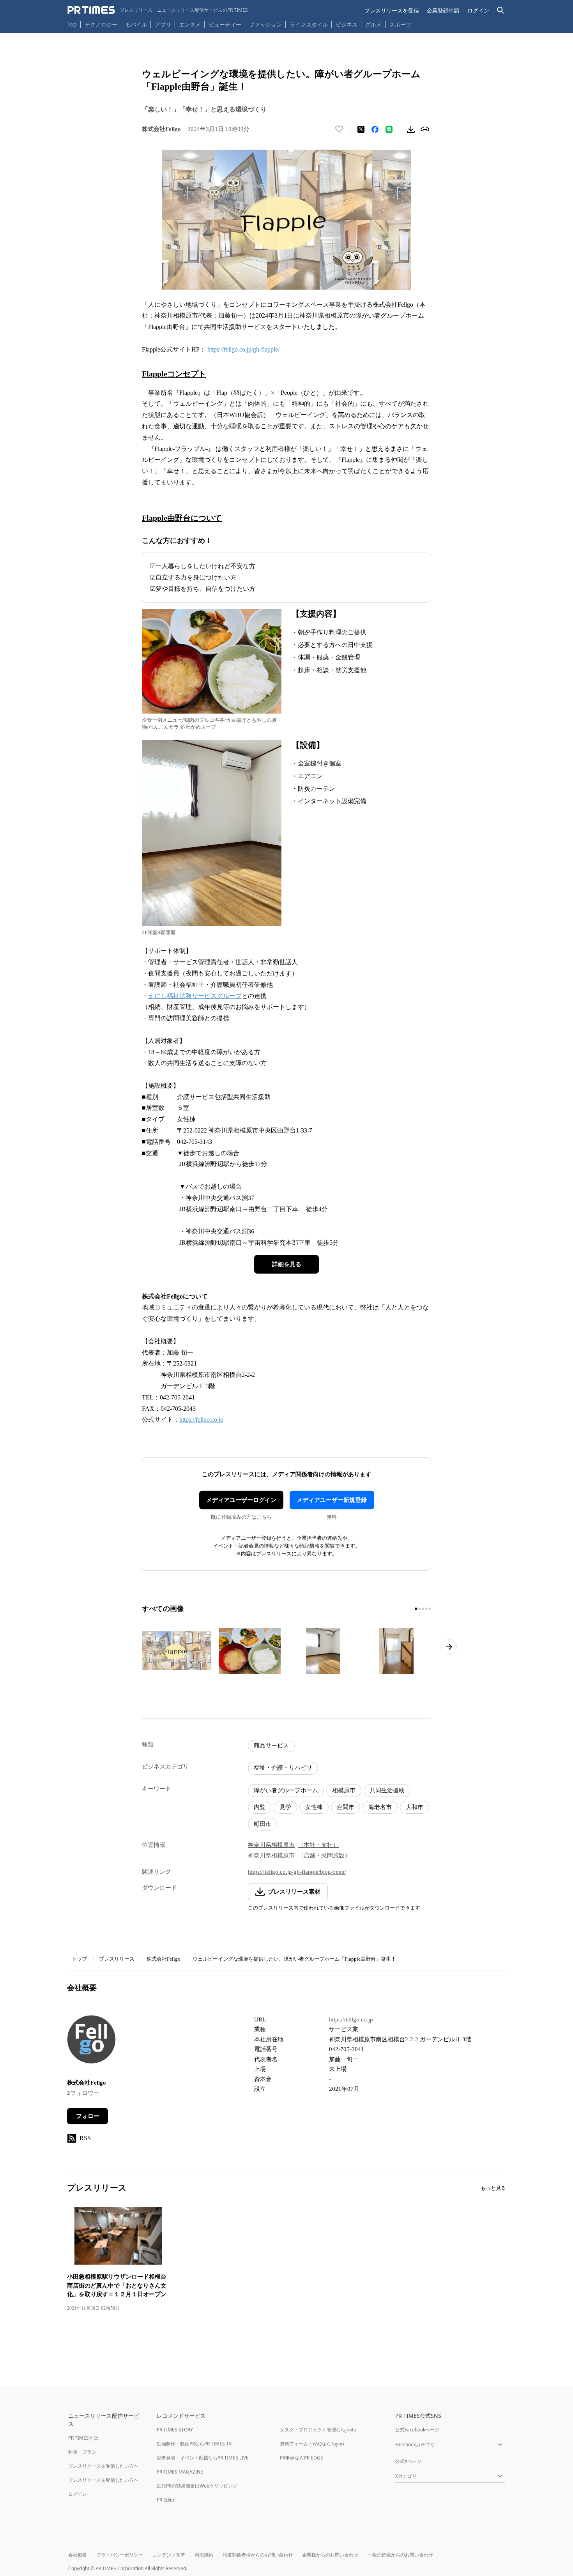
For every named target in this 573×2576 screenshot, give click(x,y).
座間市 (346, 1807)
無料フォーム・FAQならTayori (312, 2444)
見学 (285, 1807)
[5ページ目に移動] (430, 1609)
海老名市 (380, 1807)
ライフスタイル (309, 24)
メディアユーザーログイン (241, 1500)
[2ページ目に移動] (419, 1609)
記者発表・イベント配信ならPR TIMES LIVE (203, 2458)
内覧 (260, 1807)
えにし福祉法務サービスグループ (195, 996)
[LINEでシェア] (389, 129)
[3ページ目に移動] (423, 1609)
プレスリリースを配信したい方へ (103, 2480)
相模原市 (344, 1790)
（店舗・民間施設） (324, 1855)
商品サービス (271, 1746)
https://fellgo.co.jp (201, 1420)
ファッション (265, 24)
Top (72, 24)
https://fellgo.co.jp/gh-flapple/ (243, 349)
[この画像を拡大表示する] (177, 1651)
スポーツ (400, 24)
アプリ (163, 24)
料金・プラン (82, 2452)
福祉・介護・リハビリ (283, 1768)
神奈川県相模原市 (271, 1845)
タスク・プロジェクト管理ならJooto (318, 2430)
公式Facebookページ (417, 2430)
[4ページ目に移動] (426, 1609)
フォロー (88, 2116)
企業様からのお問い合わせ (330, 2555)
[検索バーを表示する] (501, 10)
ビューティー (225, 24)
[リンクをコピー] (425, 129)
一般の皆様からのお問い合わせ (400, 2555)
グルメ (373, 24)
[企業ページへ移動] (91, 2042)
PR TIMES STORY (175, 2430)
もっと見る (493, 2188)
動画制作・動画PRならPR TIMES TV (194, 2444)
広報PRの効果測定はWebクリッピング (197, 2486)
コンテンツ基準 (169, 2555)
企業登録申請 (443, 10)
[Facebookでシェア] (375, 129)
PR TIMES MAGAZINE (180, 2472)
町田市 (263, 1824)
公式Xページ (408, 2461)
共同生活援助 (387, 1790)
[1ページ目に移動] (416, 1609)
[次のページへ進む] (449, 1647)
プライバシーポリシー (120, 2555)
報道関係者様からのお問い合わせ (258, 2555)
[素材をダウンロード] (411, 129)
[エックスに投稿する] (361, 129)
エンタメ (190, 24)
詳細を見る (287, 1264)
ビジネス (347, 24)
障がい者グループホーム (286, 1790)
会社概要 (78, 2555)
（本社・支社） (318, 1845)
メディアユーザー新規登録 (332, 1500)
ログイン (478, 10)
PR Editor (166, 2500)
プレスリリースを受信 (392, 10)
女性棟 (314, 1807)
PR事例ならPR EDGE (302, 2458)
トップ (79, 1959)
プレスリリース (117, 1959)
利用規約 (204, 2555)
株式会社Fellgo (164, 1959)
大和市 (415, 1807)
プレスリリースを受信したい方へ (103, 2466)
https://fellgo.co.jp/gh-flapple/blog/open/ (297, 1872)
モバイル (136, 24)
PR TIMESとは (83, 2438)
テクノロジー (101, 24)
